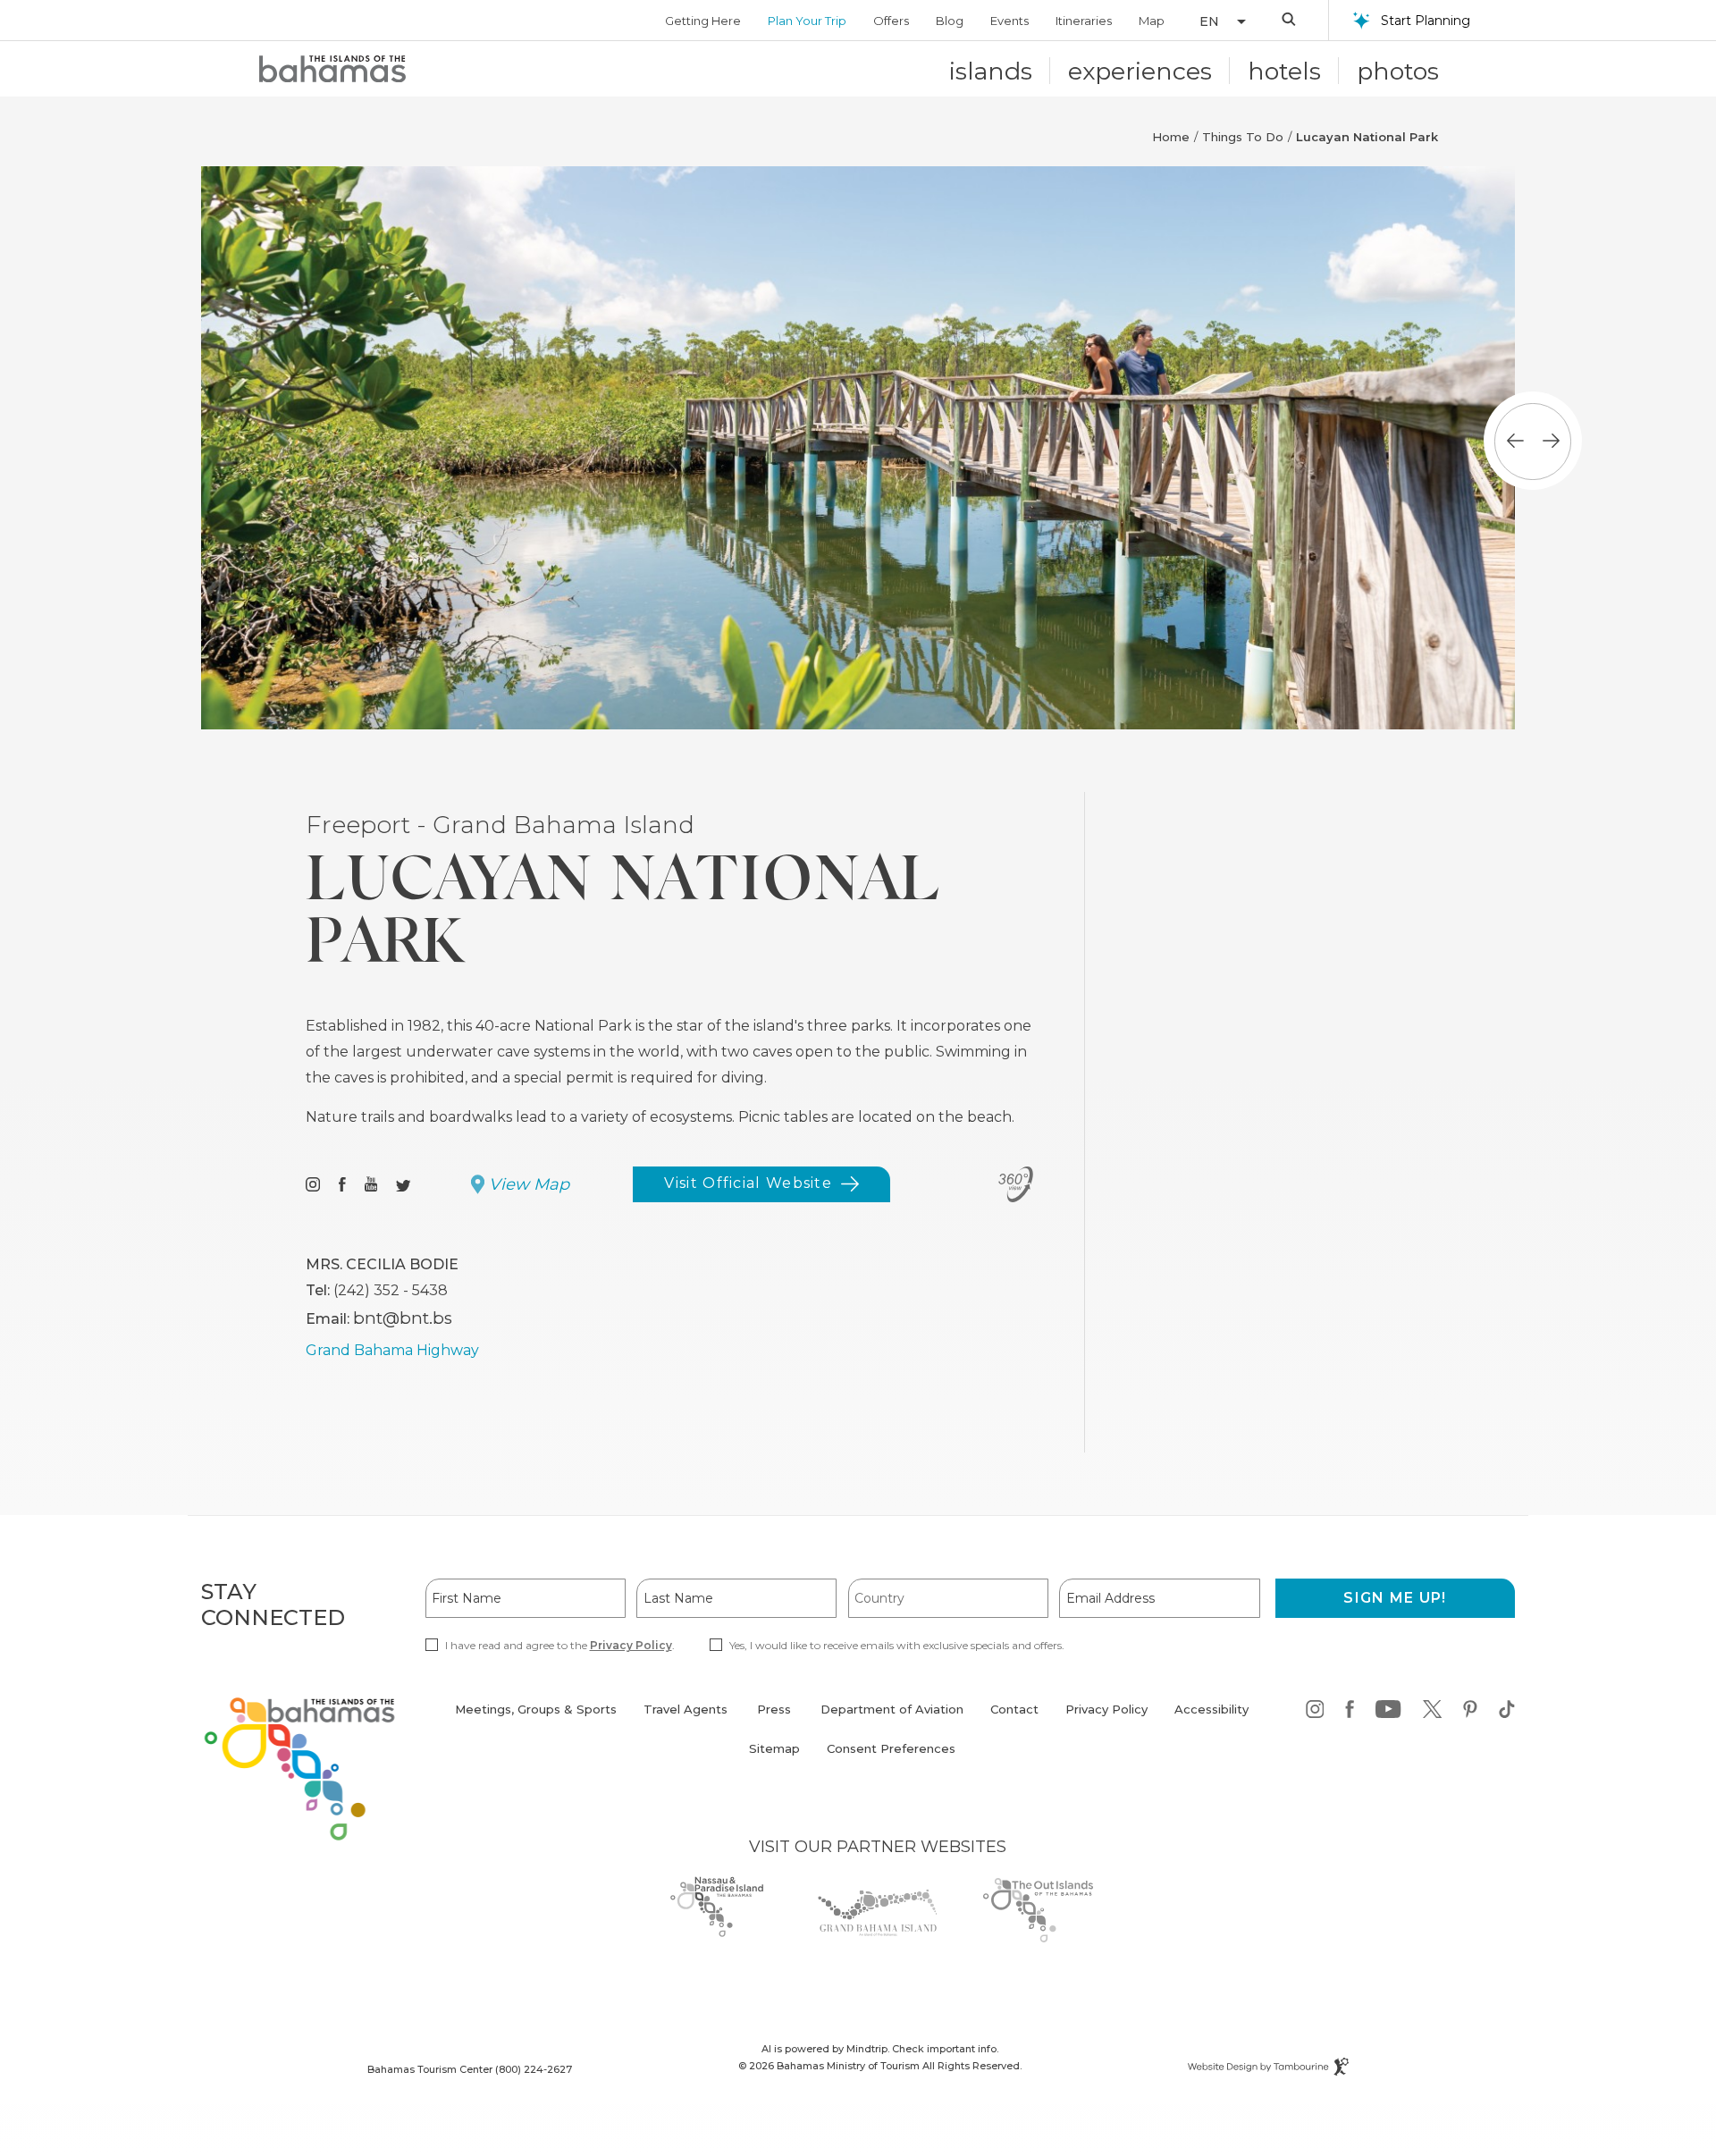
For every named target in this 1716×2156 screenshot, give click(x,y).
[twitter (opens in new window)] (1432, 1712)
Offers (891, 21)
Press (774, 1709)
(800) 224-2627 (534, 2069)
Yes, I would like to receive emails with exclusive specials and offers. (897, 1645)
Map (1152, 21)
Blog (950, 21)
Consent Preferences (891, 1748)
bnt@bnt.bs (403, 1318)
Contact (1014, 1709)
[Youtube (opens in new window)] (371, 1186)
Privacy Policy (631, 1645)
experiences (1140, 71)
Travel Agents (686, 1709)
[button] (1215, 21)
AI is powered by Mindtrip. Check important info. (880, 2049)
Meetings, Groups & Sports (536, 1709)
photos (1398, 71)
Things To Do (1243, 137)
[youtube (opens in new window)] (1388, 1712)
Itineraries (1084, 21)
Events (1009, 21)
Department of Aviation (892, 1719)
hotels (1284, 71)
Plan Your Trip (807, 21)
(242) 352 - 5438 (391, 1290)
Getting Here (703, 21)
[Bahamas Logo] (332, 69)
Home (1171, 137)
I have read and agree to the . (559, 1645)
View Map (529, 1184)
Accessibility (1211, 1709)
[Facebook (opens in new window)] (342, 1186)
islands (991, 71)
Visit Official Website (748, 1188)
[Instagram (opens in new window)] (313, 1186)
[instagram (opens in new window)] (1315, 1712)
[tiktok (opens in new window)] (1507, 1712)
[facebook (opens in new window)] (1350, 1712)
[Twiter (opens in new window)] (404, 1186)
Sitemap (774, 1748)
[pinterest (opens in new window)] (1470, 1712)
